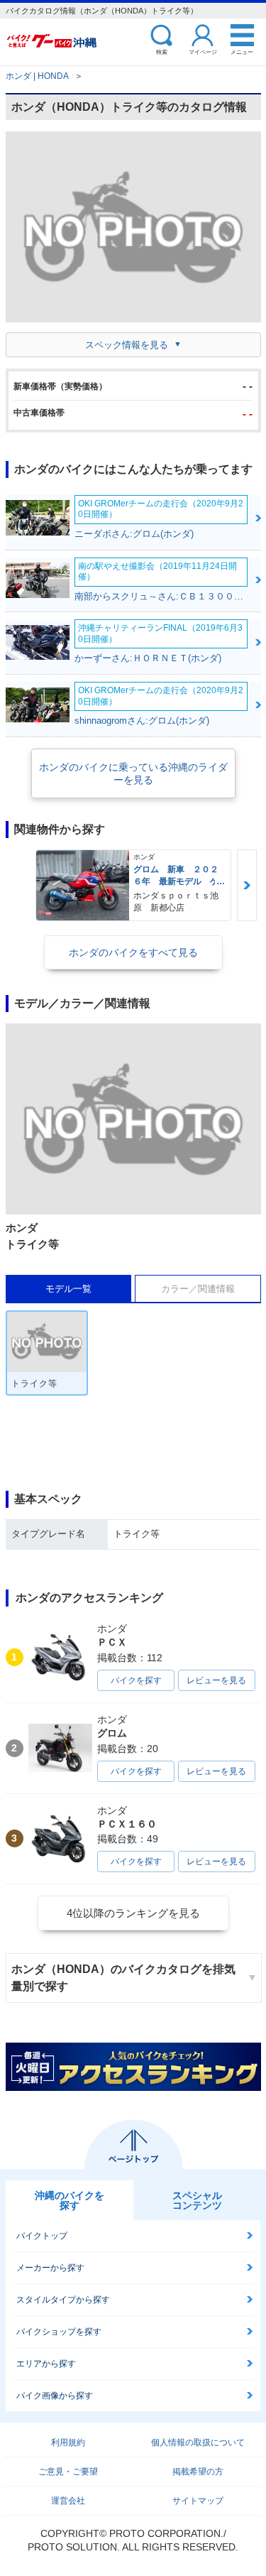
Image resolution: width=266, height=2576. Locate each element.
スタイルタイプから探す (63, 2300)
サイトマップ (198, 2501)
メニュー (242, 51)
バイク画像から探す (55, 2396)
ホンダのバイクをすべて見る (133, 952)
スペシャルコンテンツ (197, 2200)
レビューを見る (216, 1680)
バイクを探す (136, 1680)
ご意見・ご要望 (68, 2472)
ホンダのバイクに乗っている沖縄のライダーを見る (133, 773)
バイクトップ (42, 2236)
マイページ (203, 51)
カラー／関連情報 (198, 1289)
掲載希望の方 (198, 2472)
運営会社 (68, 2501)
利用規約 (68, 2442)
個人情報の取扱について (198, 2442)
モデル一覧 (68, 1289)
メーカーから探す (50, 2268)
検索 (162, 51)
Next (247, 885)
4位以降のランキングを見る (133, 1913)
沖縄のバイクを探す (70, 2200)
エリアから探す (46, 2364)
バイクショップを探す (59, 2332)
